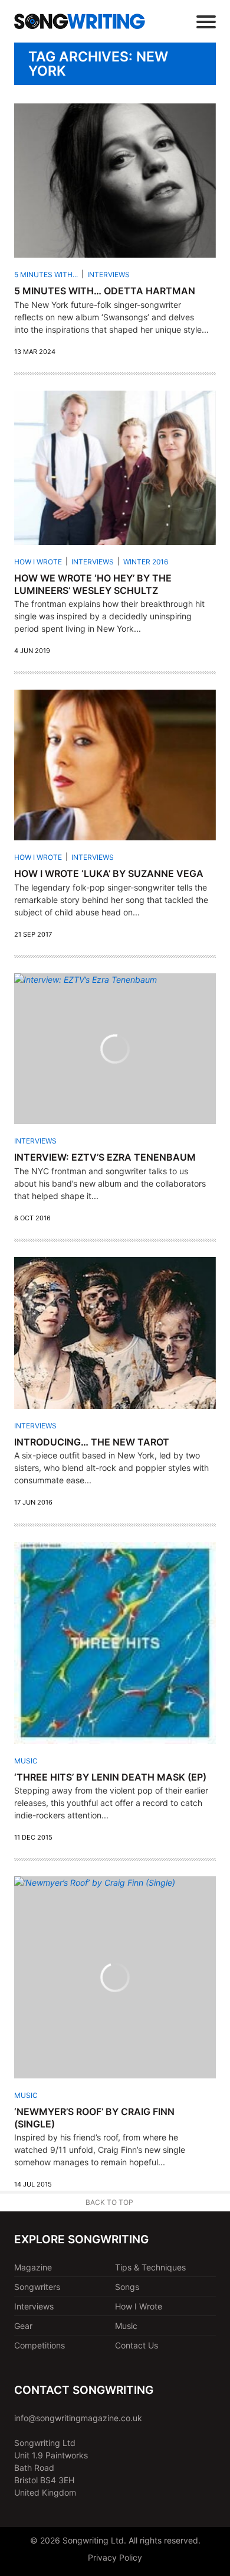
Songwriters (37, 2287)
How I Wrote (38, 562)
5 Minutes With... (46, 275)
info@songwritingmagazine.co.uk (78, 2418)
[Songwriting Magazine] (80, 21)
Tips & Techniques (150, 2267)
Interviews (109, 275)
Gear (23, 2326)
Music (26, 1761)
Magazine (33, 2267)
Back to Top (109, 2202)
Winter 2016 (146, 562)
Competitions (40, 2345)
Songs (127, 2287)
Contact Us (137, 2345)
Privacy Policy (115, 2557)
